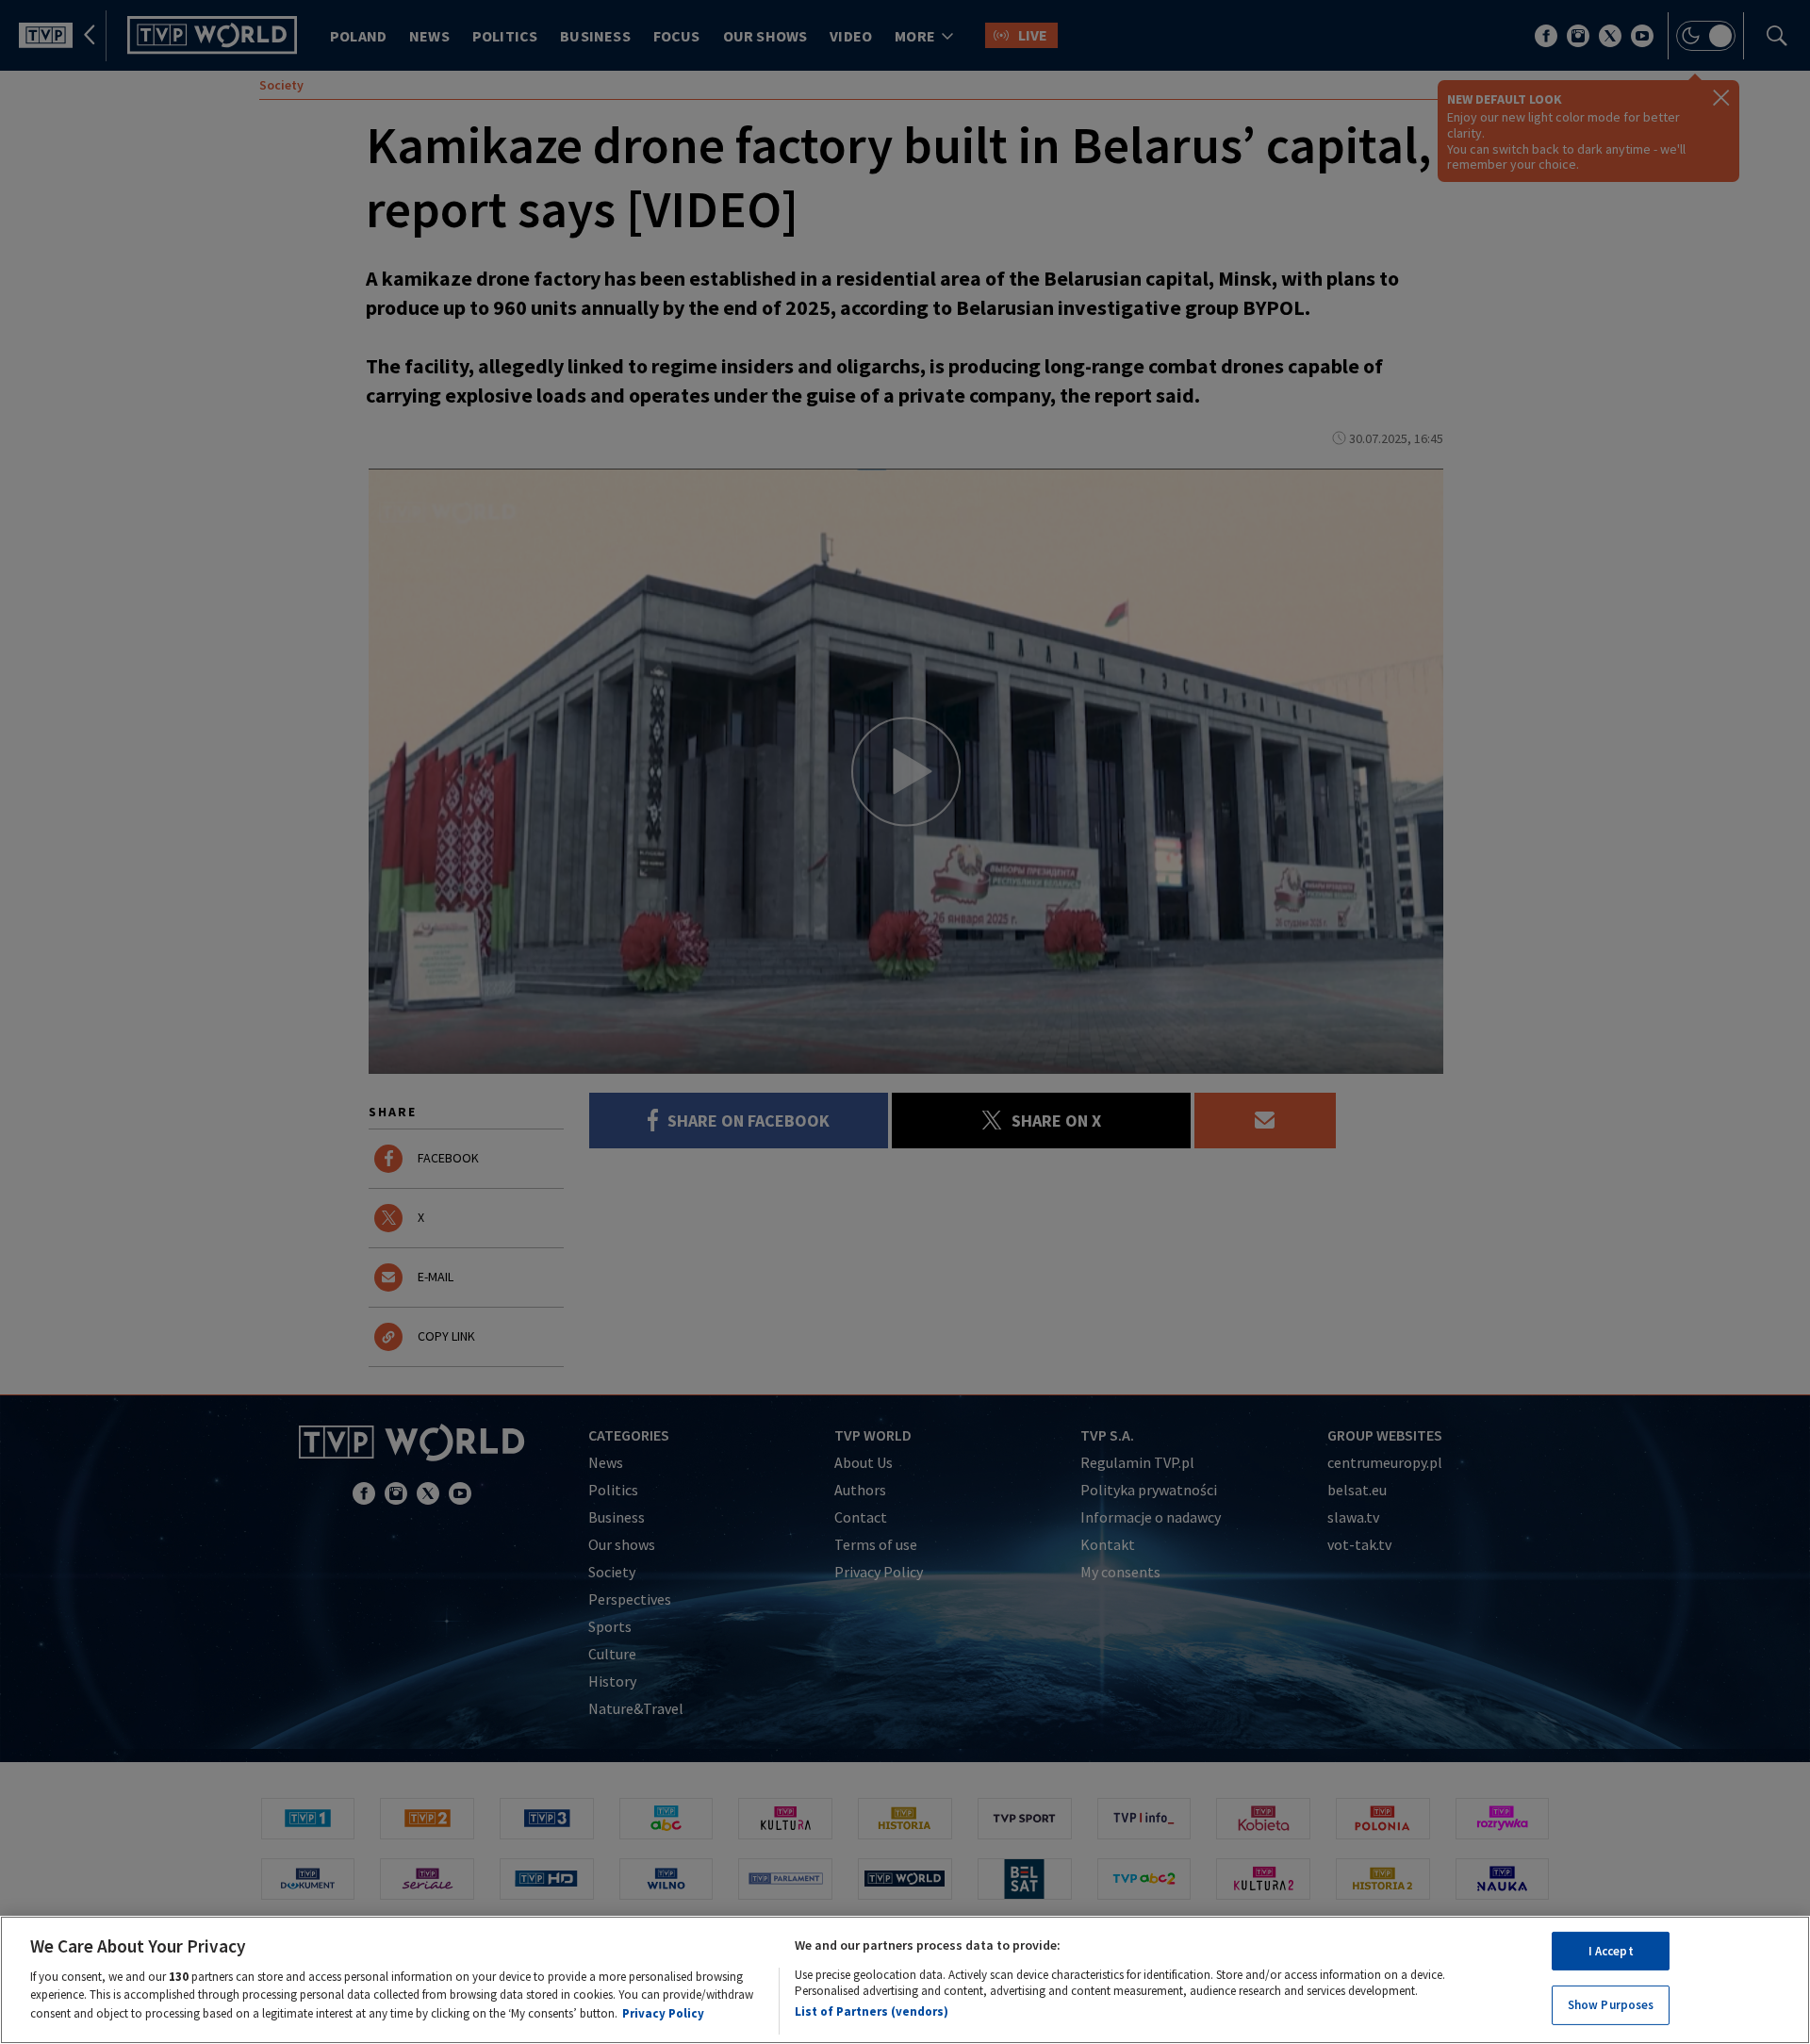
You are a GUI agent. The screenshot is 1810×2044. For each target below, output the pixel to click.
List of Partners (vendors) (872, 2011)
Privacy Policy (663, 2012)
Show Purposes (1611, 2005)
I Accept (1611, 1951)
